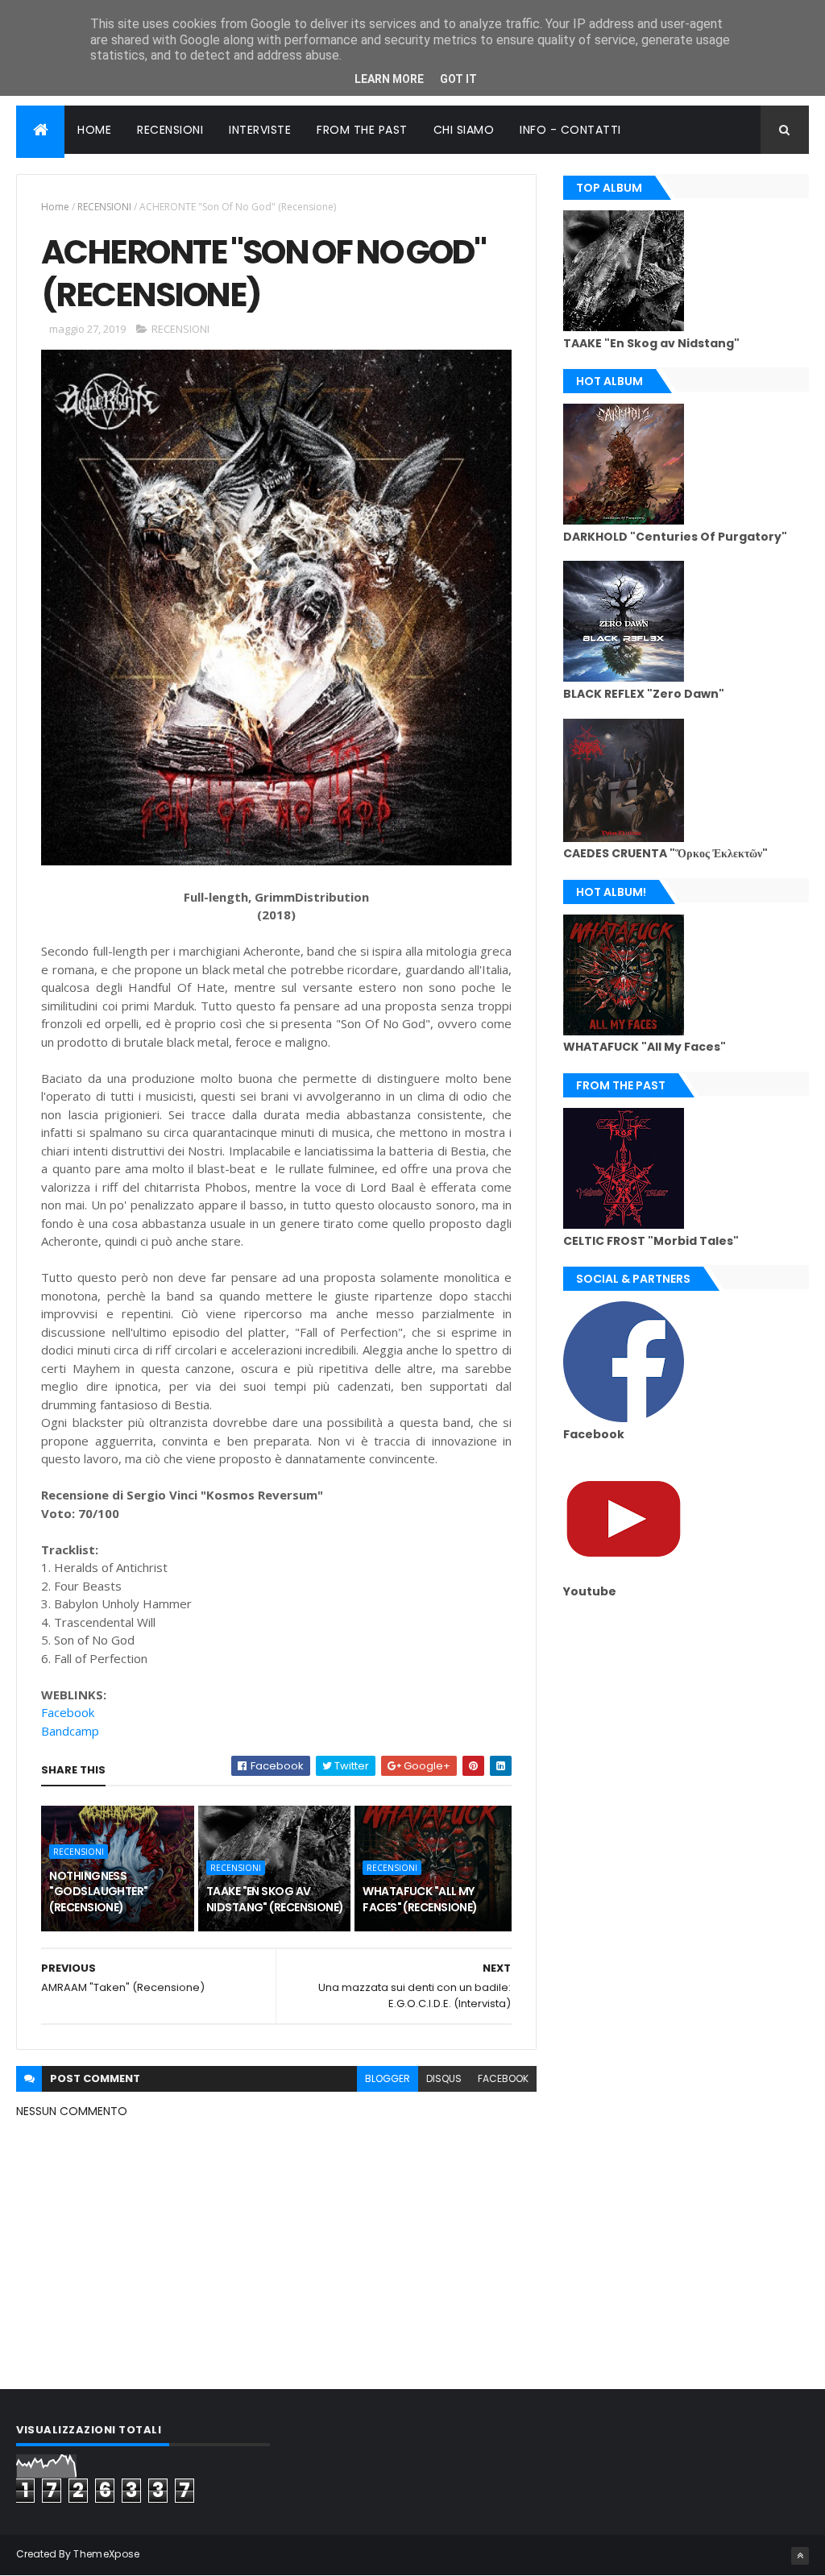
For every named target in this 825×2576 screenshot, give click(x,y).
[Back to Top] (800, 2556)
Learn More (389, 79)
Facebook (68, 1712)
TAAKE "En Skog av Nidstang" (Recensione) (275, 1899)
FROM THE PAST (362, 130)
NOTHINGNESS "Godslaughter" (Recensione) (98, 1892)
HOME (94, 130)
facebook (503, 2078)
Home (55, 207)
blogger (388, 2078)
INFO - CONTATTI (570, 130)
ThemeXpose (106, 2554)
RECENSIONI (170, 130)
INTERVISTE (260, 130)
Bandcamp (70, 1731)
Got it (458, 79)
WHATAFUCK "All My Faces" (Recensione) (420, 1899)
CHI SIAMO (464, 130)
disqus (444, 2078)
